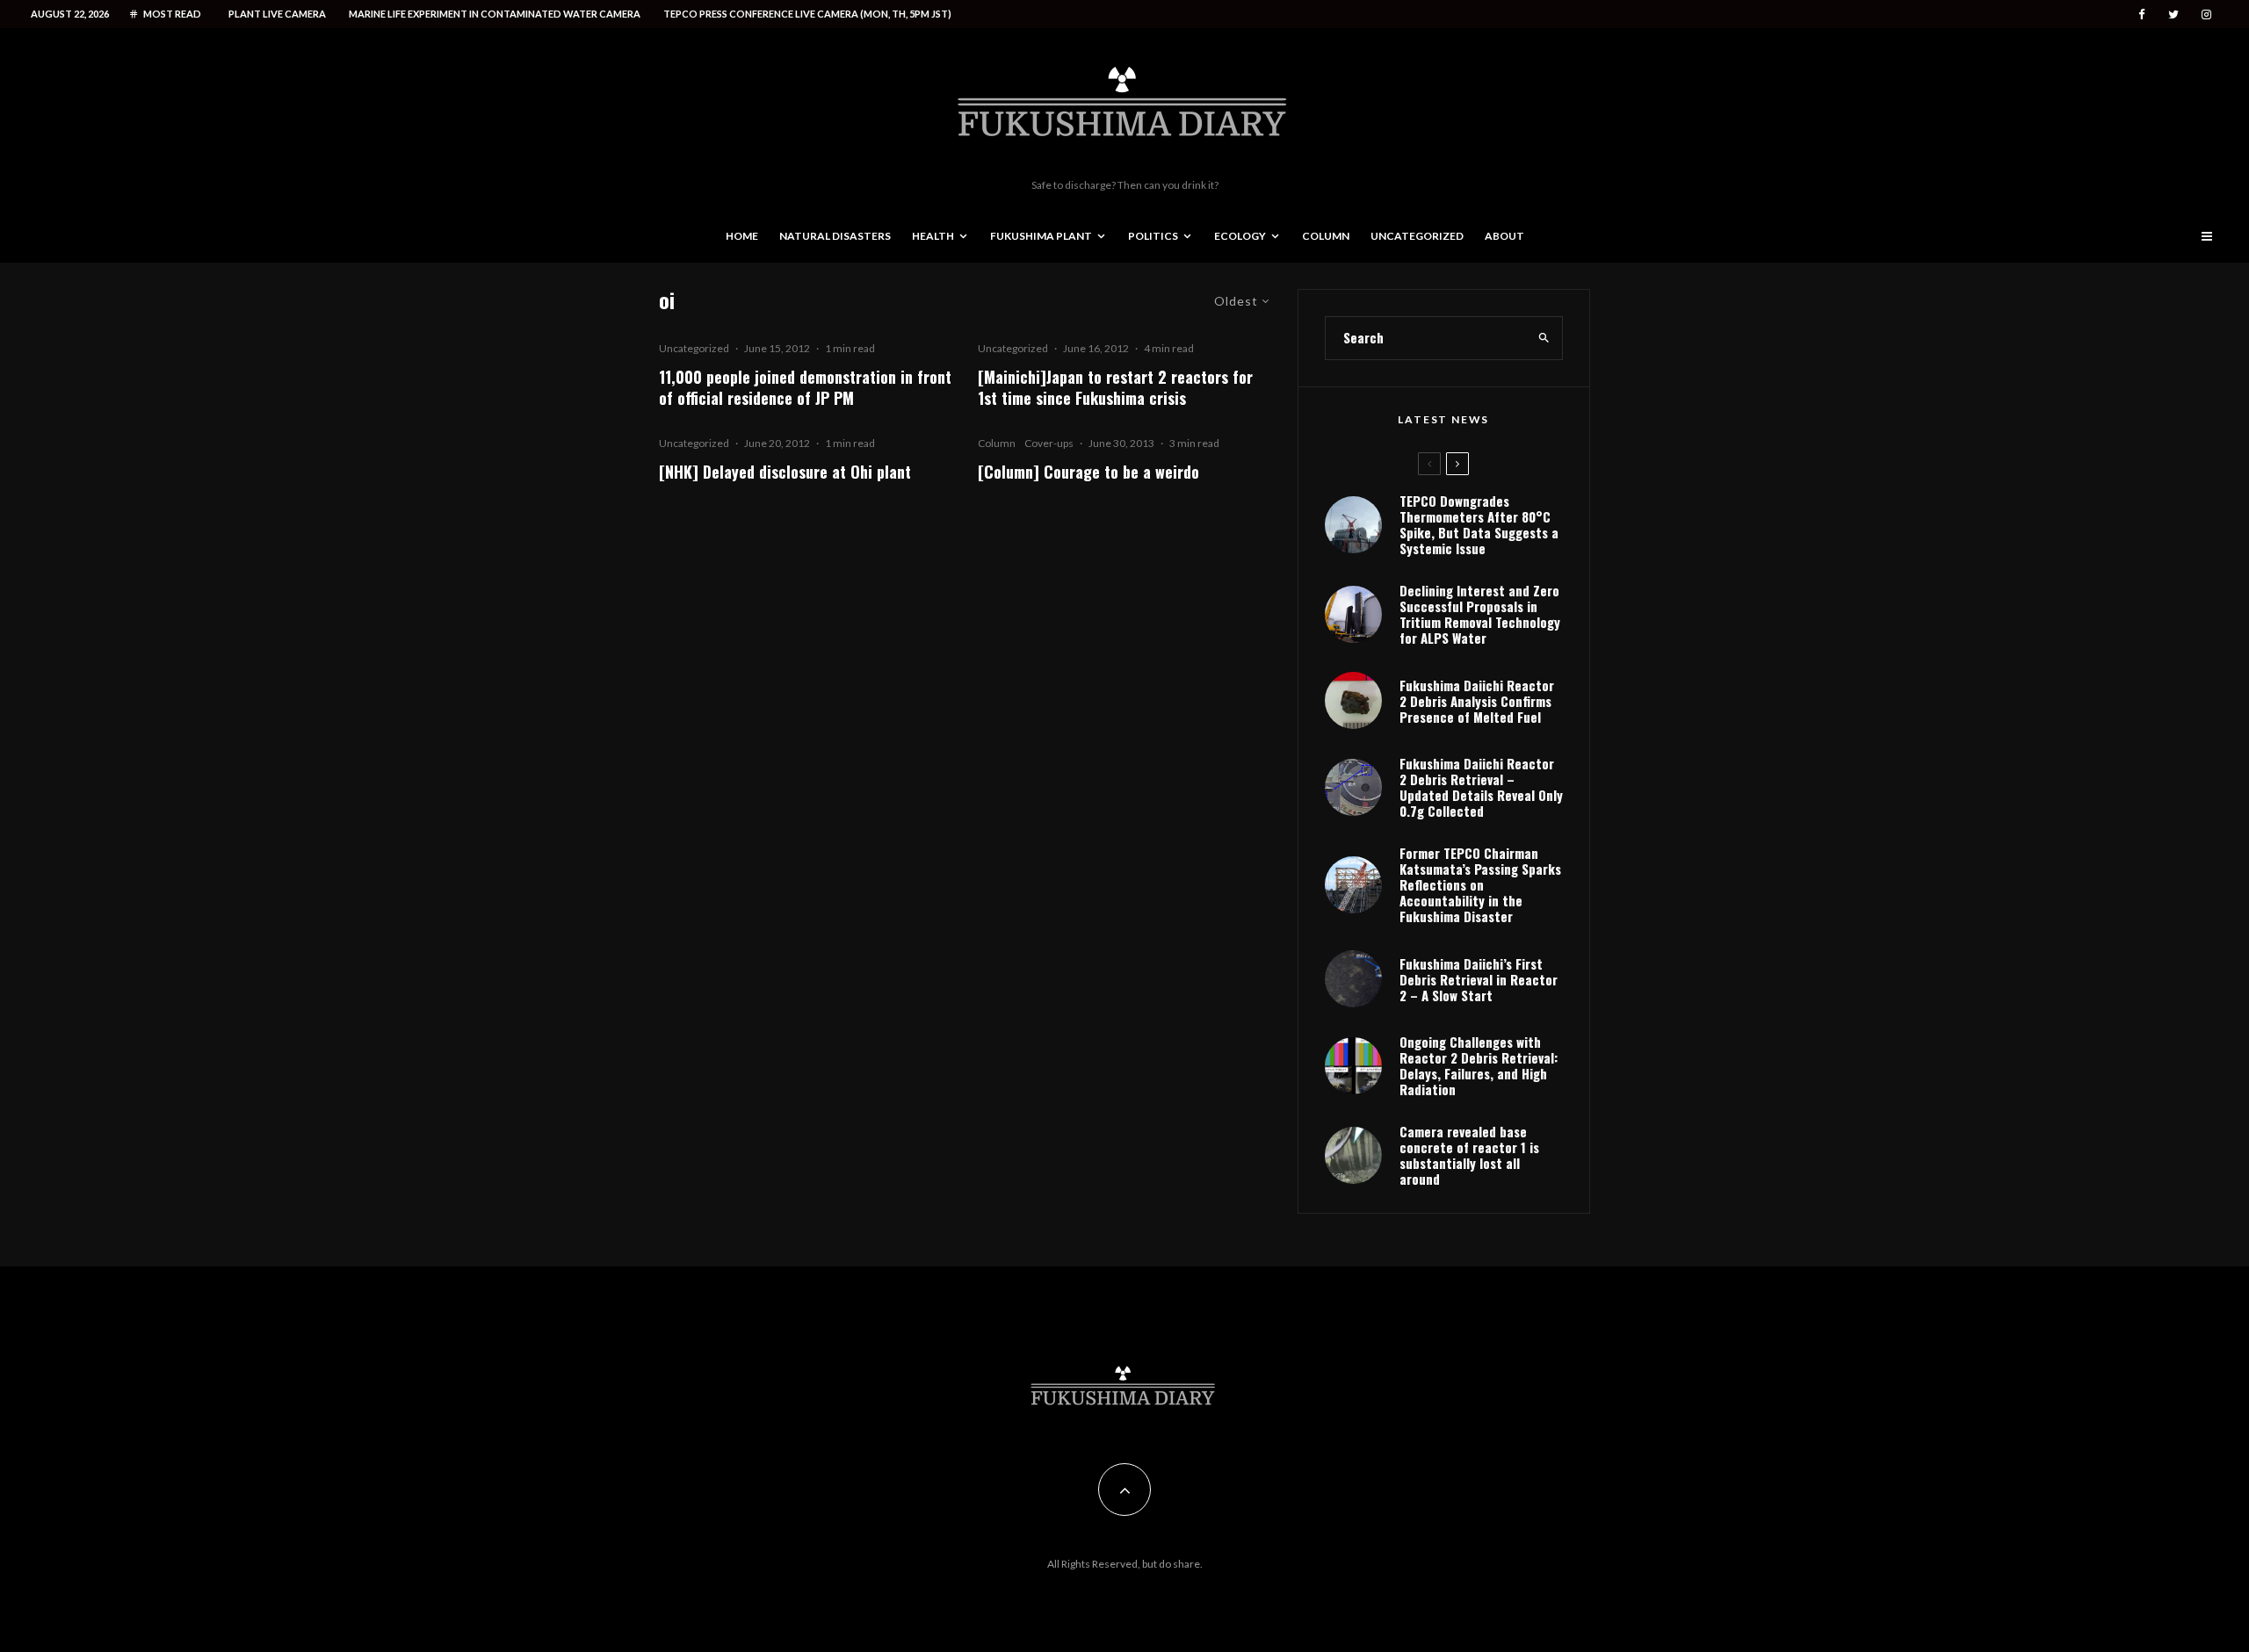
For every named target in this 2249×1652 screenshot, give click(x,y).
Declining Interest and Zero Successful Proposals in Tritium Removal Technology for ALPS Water (1480, 614)
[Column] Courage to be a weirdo (1088, 472)
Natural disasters (835, 236)
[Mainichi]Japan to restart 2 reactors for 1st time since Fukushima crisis (1115, 387)
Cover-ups (1049, 443)
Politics (1153, 236)
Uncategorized (1417, 236)
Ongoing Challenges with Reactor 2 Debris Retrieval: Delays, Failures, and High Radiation (1479, 1065)
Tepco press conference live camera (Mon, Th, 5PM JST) (807, 14)
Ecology (1240, 236)
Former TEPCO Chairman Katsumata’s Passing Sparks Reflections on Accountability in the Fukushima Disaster (1480, 884)
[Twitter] (2173, 14)
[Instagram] (2206, 14)
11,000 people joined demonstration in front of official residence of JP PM (805, 387)
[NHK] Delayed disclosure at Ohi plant (785, 472)
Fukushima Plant (1041, 236)
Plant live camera (277, 14)
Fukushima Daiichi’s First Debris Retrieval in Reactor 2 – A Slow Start (1479, 979)
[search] (1544, 338)
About (1504, 236)
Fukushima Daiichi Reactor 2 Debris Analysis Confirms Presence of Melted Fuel (1477, 701)
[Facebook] (2142, 14)
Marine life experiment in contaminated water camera (495, 14)
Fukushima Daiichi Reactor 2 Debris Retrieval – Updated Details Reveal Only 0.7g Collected (1481, 787)
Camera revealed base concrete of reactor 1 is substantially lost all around (1469, 1155)
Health (933, 236)
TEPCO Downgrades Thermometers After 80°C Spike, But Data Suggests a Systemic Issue (1479, 524)
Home (742, 236)
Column (1326, 236)
